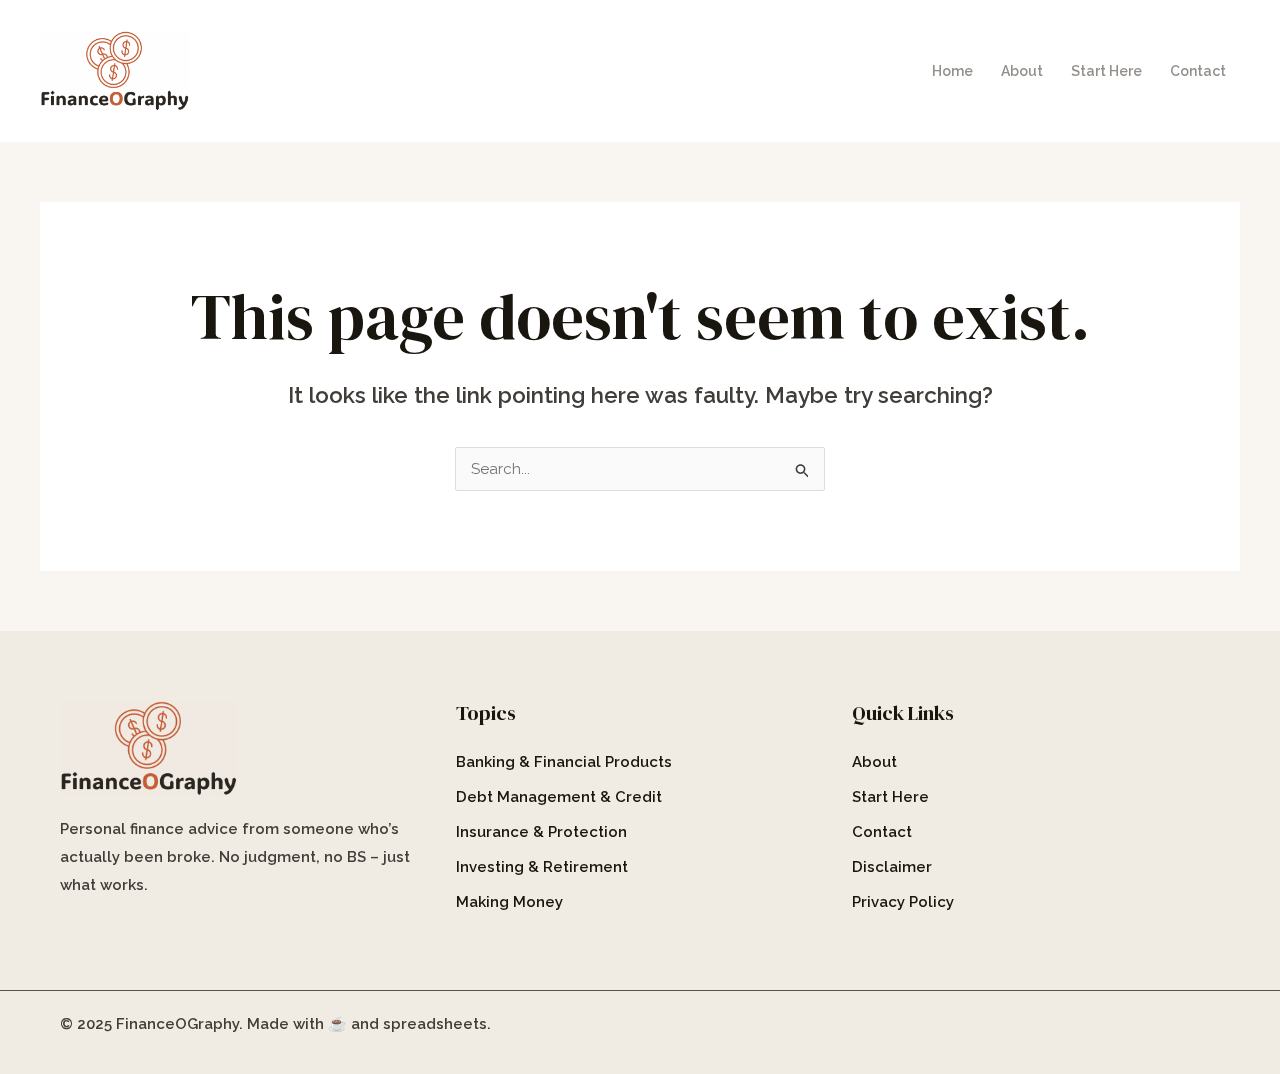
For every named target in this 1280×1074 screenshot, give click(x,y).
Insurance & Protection (541, 832)
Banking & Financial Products (564, 762)
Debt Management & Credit (559, 797)
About (1022, 71)
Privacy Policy (903, 902)
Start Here (1106, 71)
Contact (1198, 71)
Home (952, 71)
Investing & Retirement (542, 867)
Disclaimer (892, 867)
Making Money (509, 902)
